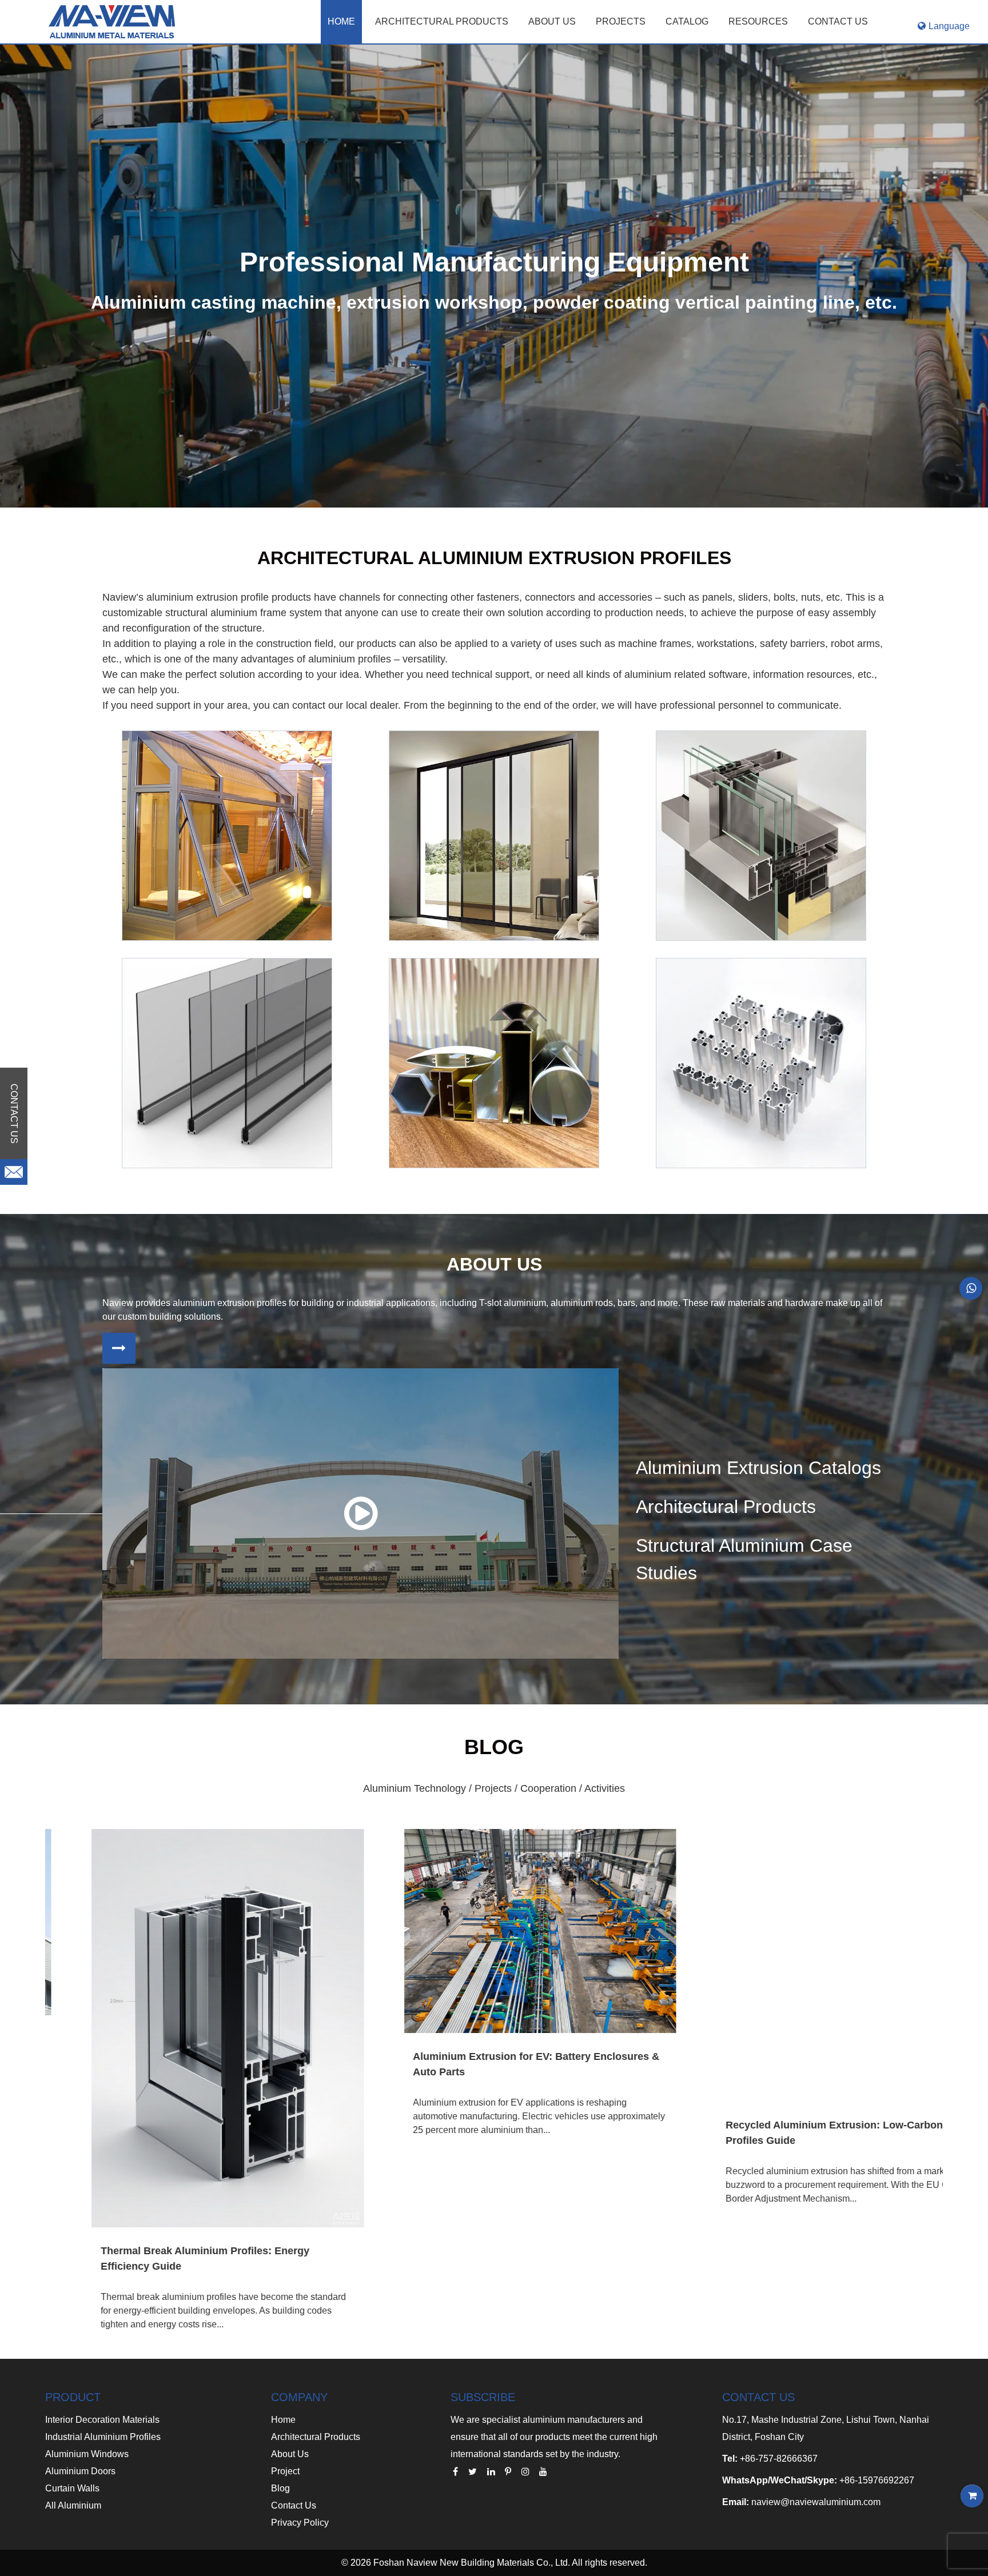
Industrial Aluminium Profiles (103, 2437)
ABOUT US (552, 21)
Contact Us (294, 2505)
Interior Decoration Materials (102, 2420)
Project (285, 2471)
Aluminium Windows (87, 2454)
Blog (280, 2488)
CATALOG (687, 21)
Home (341, 21)
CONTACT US (838, 21)
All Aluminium (73, 2505)
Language (949, 26)
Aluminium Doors (80, 2471)
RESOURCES (758, 21)
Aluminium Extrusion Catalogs (758, 1468)
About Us (290, 2454)
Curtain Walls (72, 2488)
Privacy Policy (300, 2523)
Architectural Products (442, 21)
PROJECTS (621, 21)
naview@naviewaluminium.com (816, 2502)
